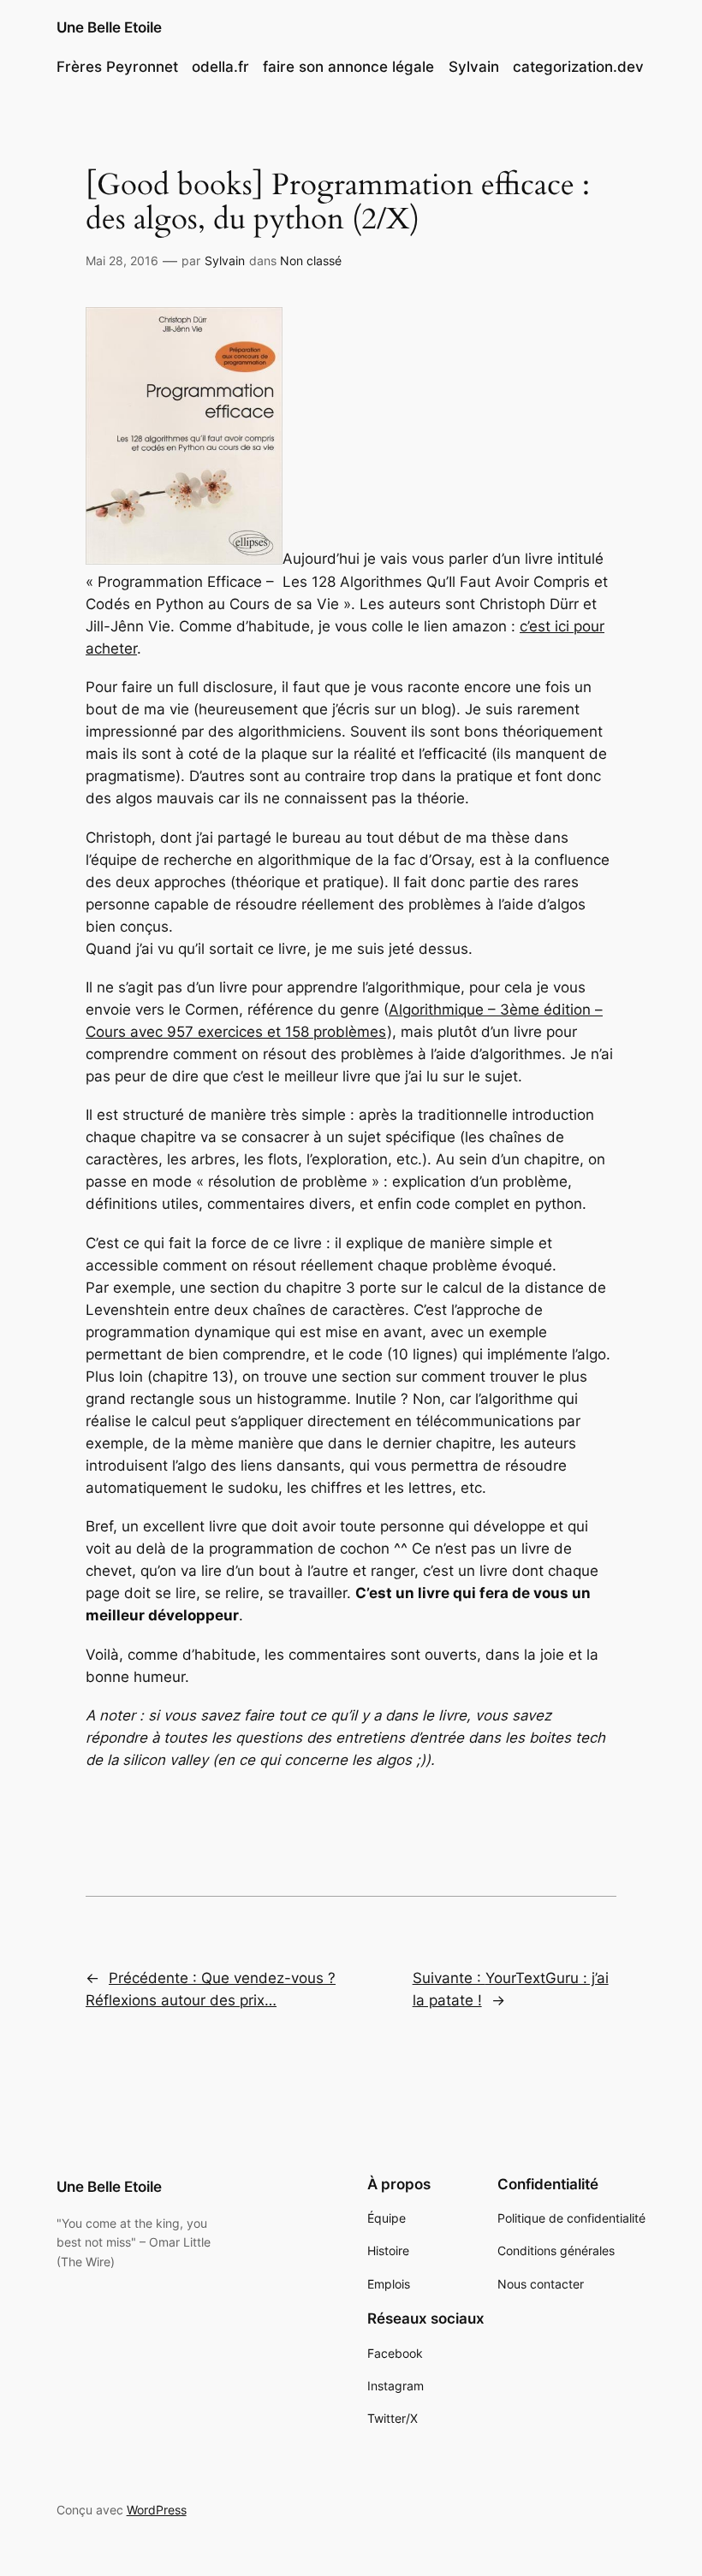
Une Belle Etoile (109, 27)
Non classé (311, 261)
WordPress (157, 2510)
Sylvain (225, 261)
